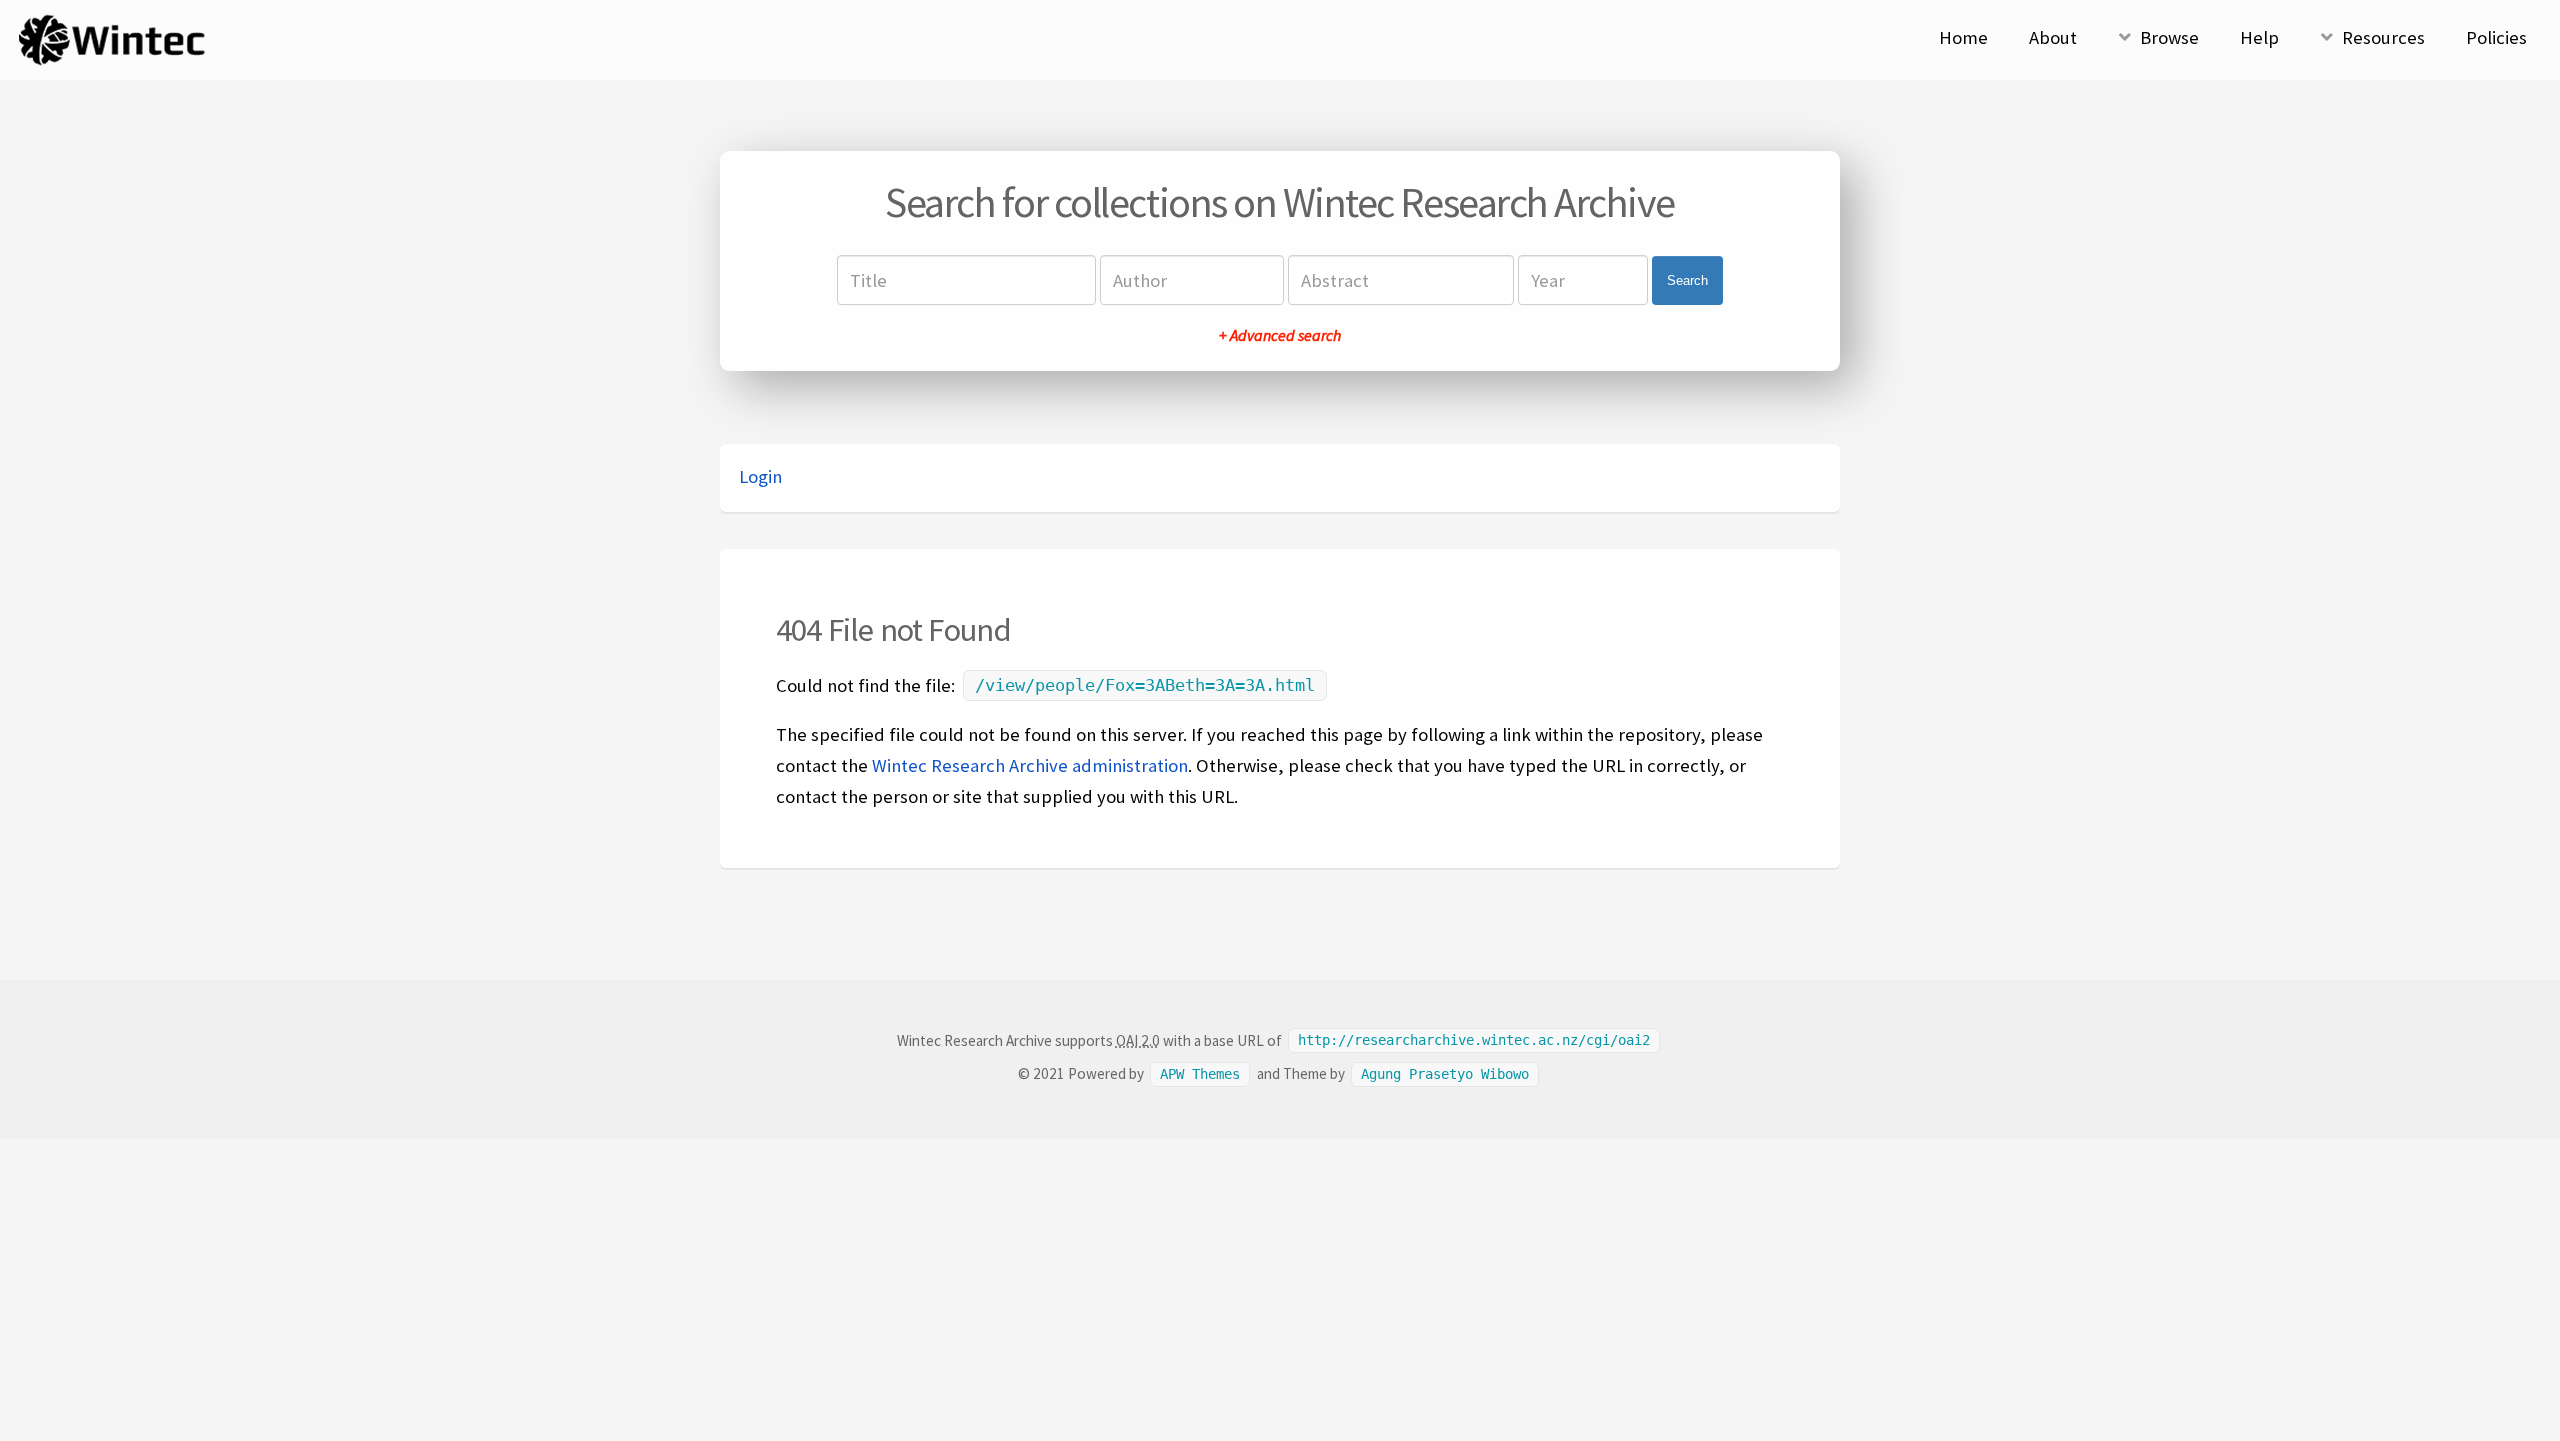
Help (2259, 37)
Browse (2169, 37)
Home (1963, 37)
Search (1687, 280)
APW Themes (1200, 1074)
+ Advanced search (1280, 335)
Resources (2383, 37)
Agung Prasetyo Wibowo (1445, 1074)
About (2053, 37)
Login (760, 476)
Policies (2496, 37)
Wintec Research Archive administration (1030, 765)
